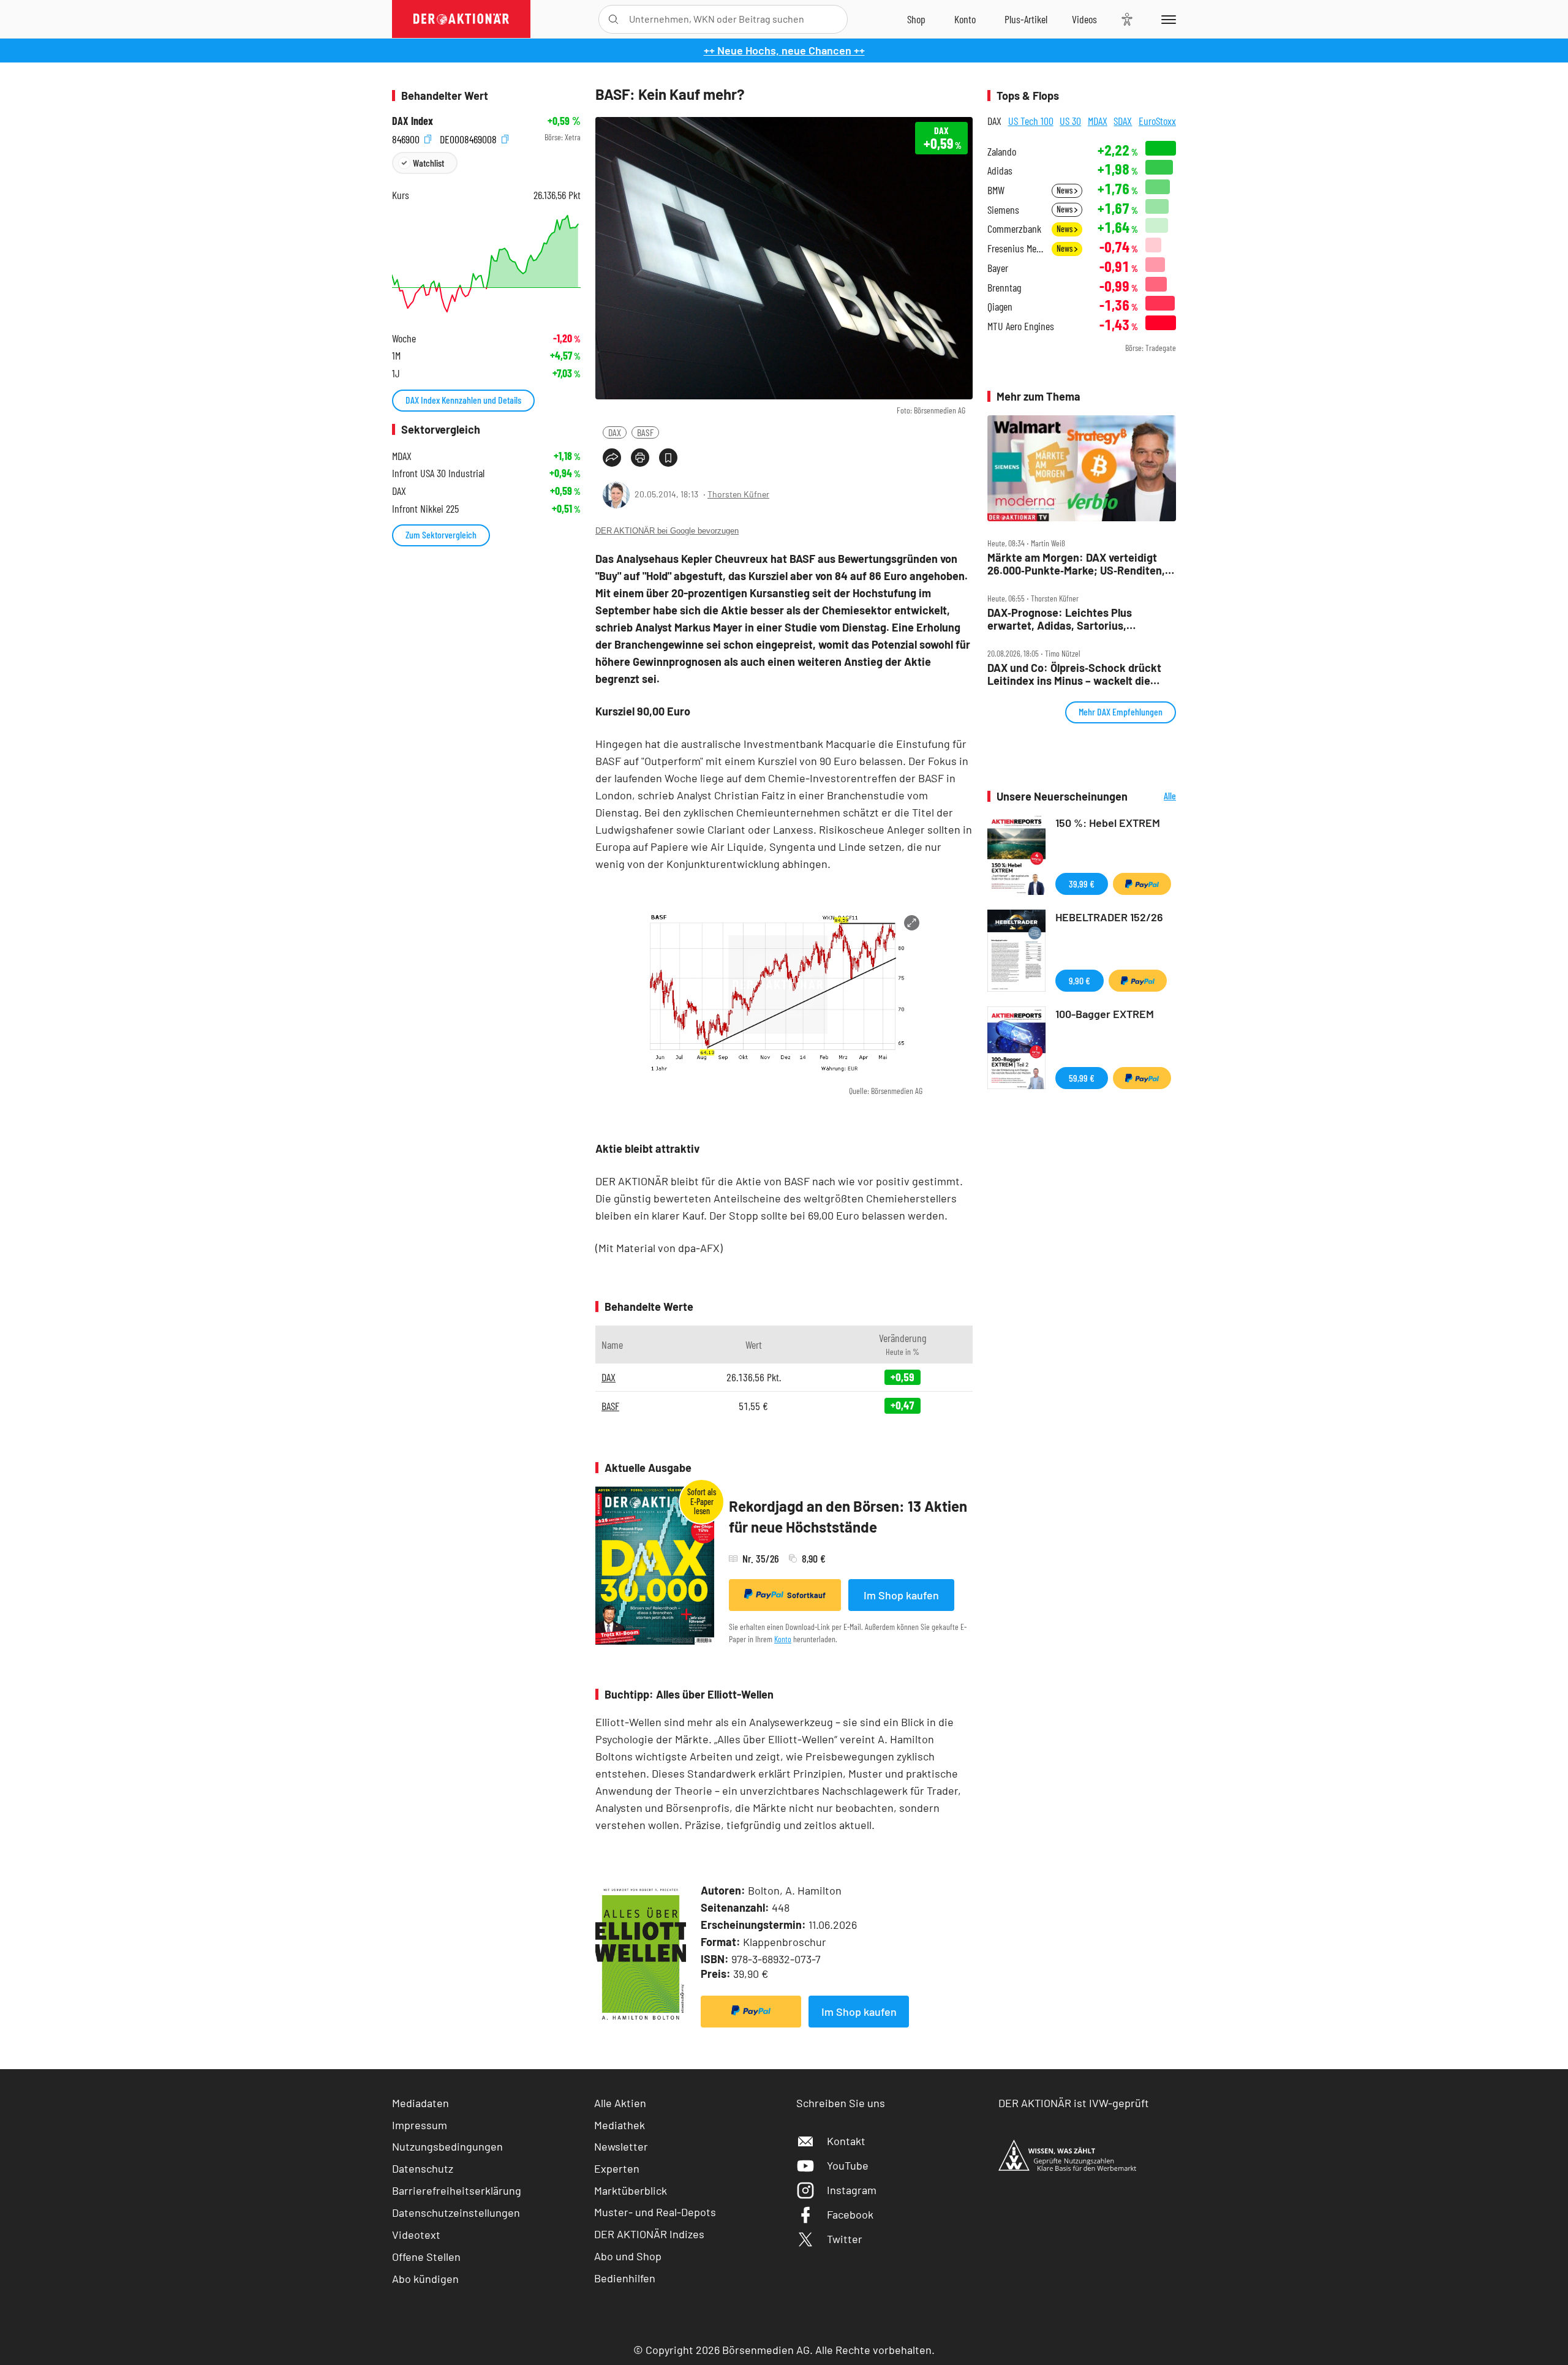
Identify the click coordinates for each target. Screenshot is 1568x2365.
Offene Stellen (426, 2257)
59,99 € (1082, 1078)
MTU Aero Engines (1021, 326)
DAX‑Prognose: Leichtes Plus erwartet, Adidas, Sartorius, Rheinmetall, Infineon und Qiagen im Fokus (1076, 619)
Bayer (998, 268)
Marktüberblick (631, 2190)
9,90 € (1080, 980)
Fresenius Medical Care (1016, 248)
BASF (645, 432)
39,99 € (1082, 884)
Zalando (1002, 152)
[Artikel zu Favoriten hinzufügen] (668, 458)
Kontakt (846, 2141)
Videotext (416, 2235)
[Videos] (1084, 19)
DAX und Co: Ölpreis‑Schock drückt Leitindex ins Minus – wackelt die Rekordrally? (1074, 674)
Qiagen (1000, 307)
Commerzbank (1014, 229)
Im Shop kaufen (901, 1595)
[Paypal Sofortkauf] (751, 2012)
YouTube (848, 2165)
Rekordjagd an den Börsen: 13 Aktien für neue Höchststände (848, 1516)
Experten (617, 2168)
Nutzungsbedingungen (447, 2146)
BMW (996, 190)
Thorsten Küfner (738, 494)
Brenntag (1004, 288)
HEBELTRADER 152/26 (1109, 917)
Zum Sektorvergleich (441, 534)
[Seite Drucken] (640, 458)
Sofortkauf (806, 1595)
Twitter (845, 2239)
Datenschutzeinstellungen (456, 2212)
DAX (615, 432)
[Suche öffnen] (613, 19)
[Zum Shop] (916, 19)
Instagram (852, 2190)
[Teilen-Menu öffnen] (612, 458)
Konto (783, 1639)
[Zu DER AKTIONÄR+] (1026, 19)
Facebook (850, 2214)
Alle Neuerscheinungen (1155, 797)
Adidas (1000, 171)
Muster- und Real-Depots (655, 2212)
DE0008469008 (469, 138)
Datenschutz (423, 2168)
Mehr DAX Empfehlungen (1121, 711)
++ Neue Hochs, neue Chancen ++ (784, 50)
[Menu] (1167, 19)
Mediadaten (420, 2103)
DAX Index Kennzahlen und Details (463, 400)
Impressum (420, 2125)
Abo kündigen (425, 2279)
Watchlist (428, 163)
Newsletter (621, 2146)
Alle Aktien (620, 2103)
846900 (407, 138)
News (1065, 190)
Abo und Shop (628, 2256)
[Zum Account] (965, 19)
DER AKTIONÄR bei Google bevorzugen (667, 531)
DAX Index (413, 121)
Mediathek (620, 2125)
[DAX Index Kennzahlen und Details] (486, 264)
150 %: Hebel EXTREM (1108, 823)
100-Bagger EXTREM (1105, 1014)
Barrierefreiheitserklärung (457, 2190)
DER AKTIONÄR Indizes (649, 2234)
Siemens (1003, 210)
